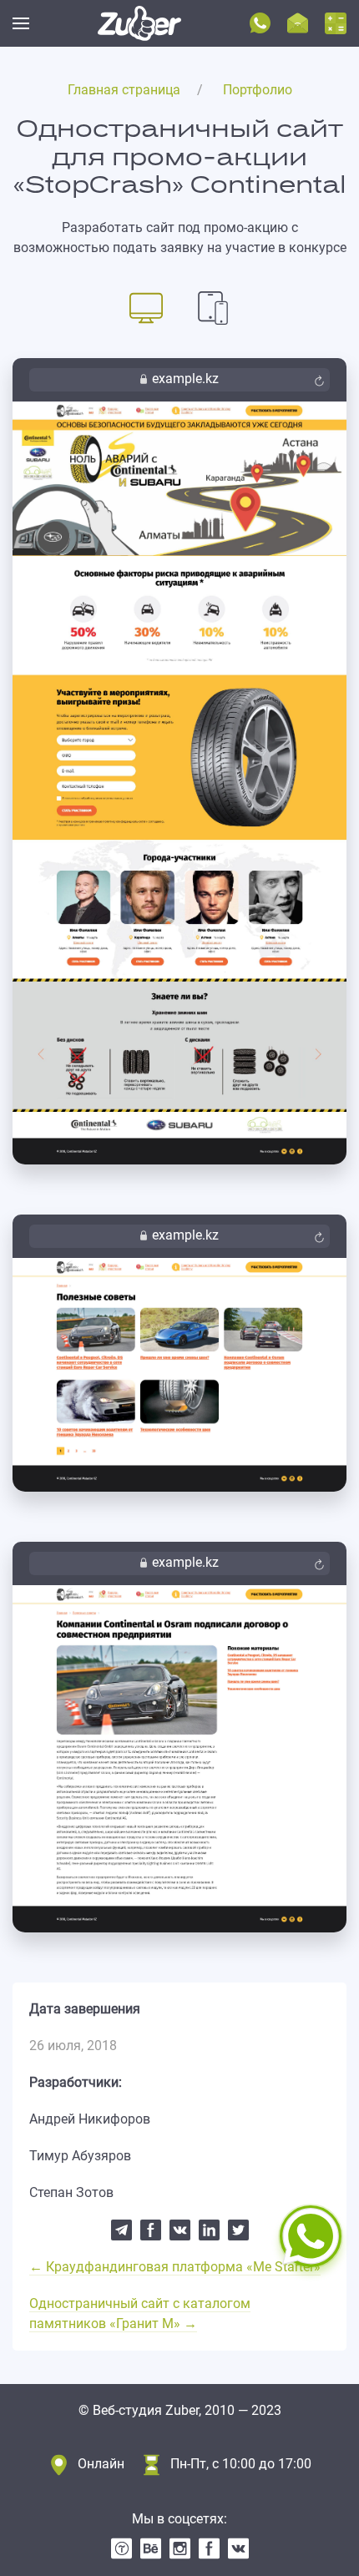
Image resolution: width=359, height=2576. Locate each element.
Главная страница (124, 90)
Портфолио (258, 90)
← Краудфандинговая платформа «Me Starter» (175, 2267)
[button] (21, 23)
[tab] (146, 307)
